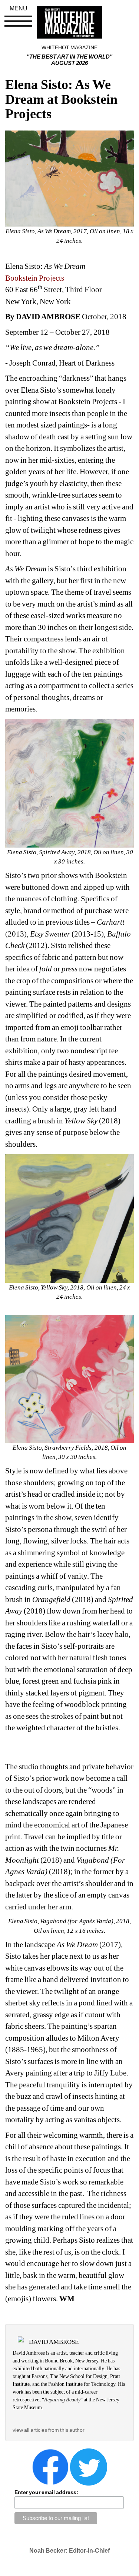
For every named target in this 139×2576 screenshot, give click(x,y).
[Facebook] (50, 2467)
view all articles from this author (49, 2430)
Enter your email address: (46, 2492)
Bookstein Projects (35, 278)
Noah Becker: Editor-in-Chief (69, 2551)
